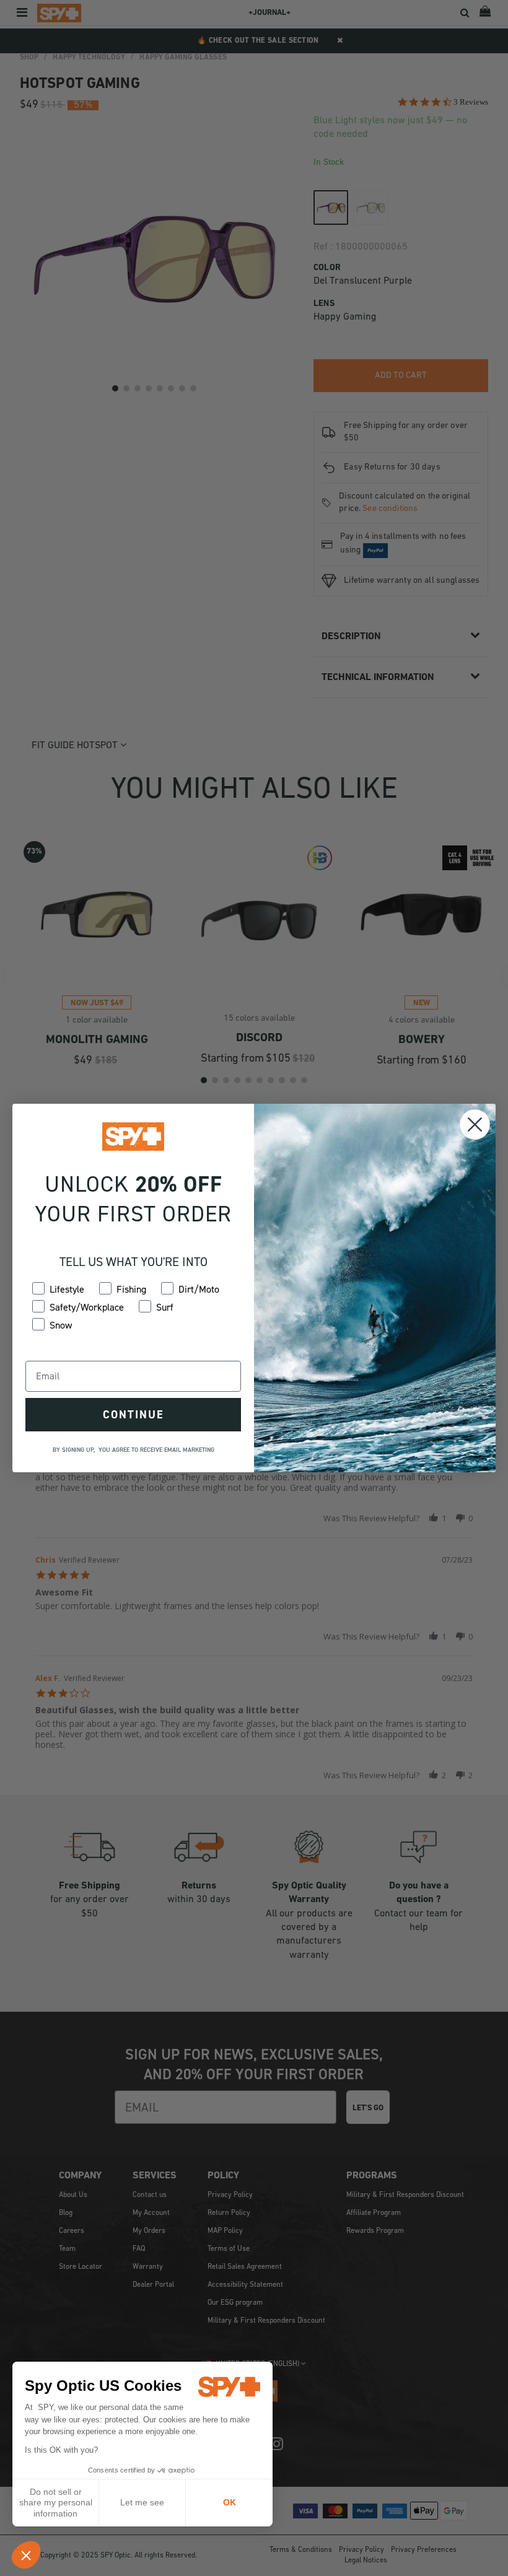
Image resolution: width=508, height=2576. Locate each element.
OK (230, 2502)
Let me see (142, 2502)
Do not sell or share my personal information (56, 2503)
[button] (26, 2555)
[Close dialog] (475, 1124)
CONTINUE (133, 1415)
